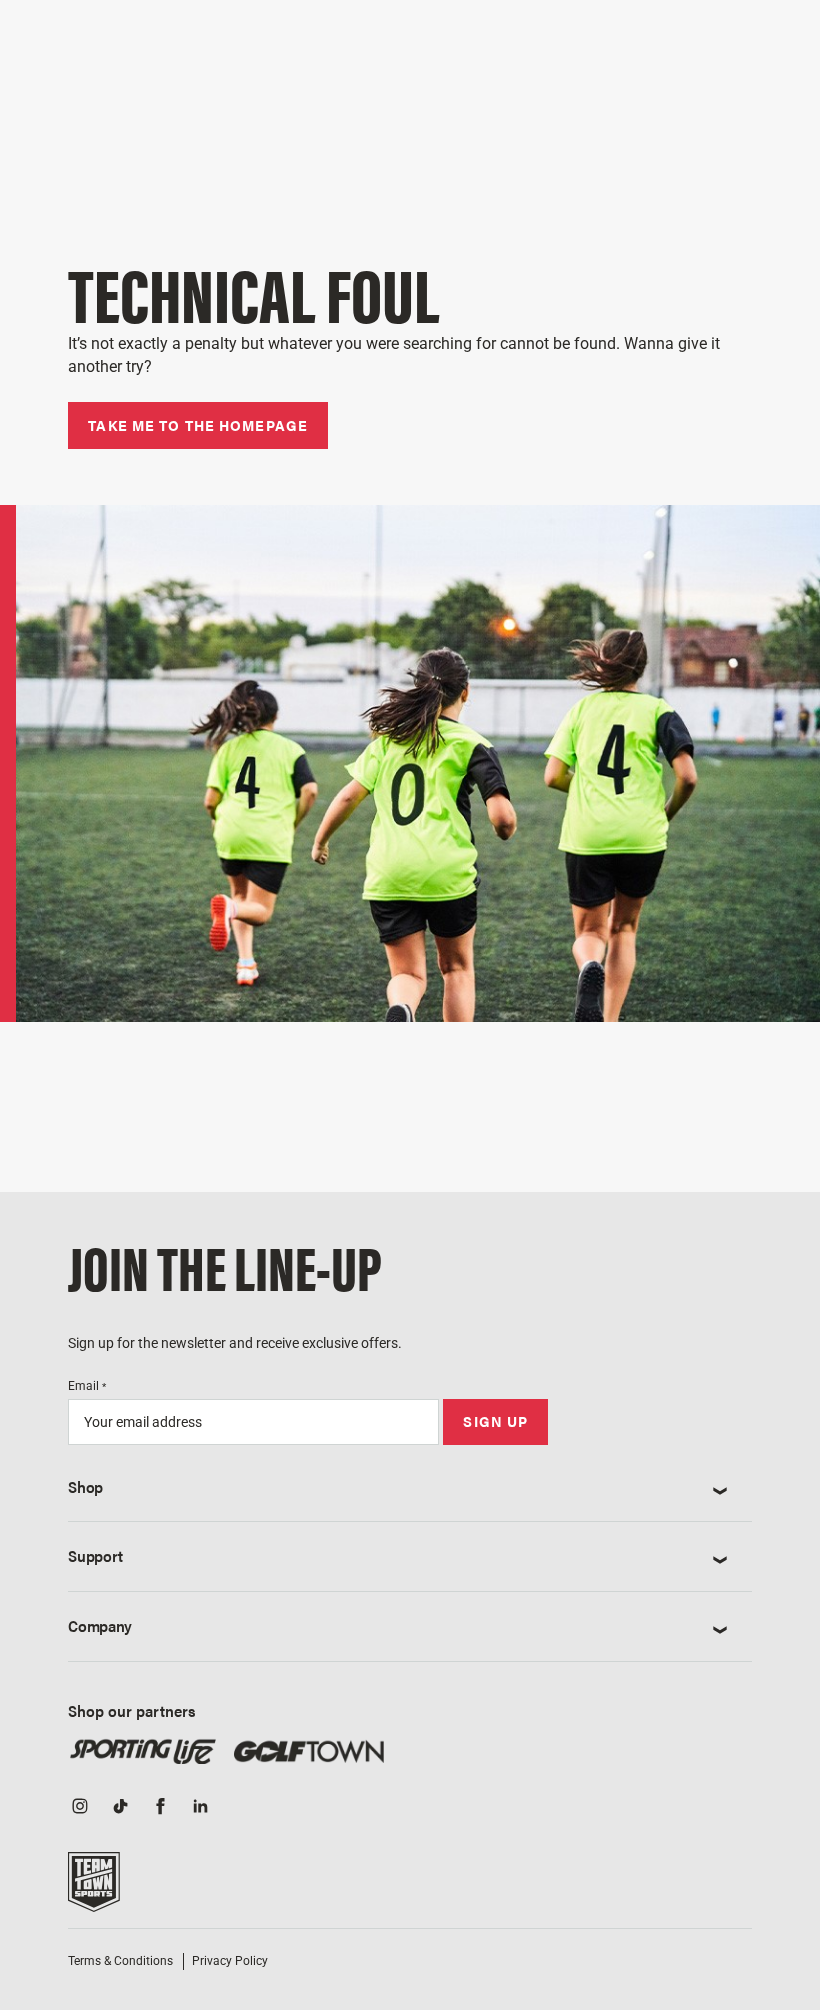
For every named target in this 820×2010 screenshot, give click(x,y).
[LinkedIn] (200, 1808)
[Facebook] (160, 1808)
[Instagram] (80, 1808)
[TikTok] (120, 1808)
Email (87, 1386)
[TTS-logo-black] (94, 1888)
